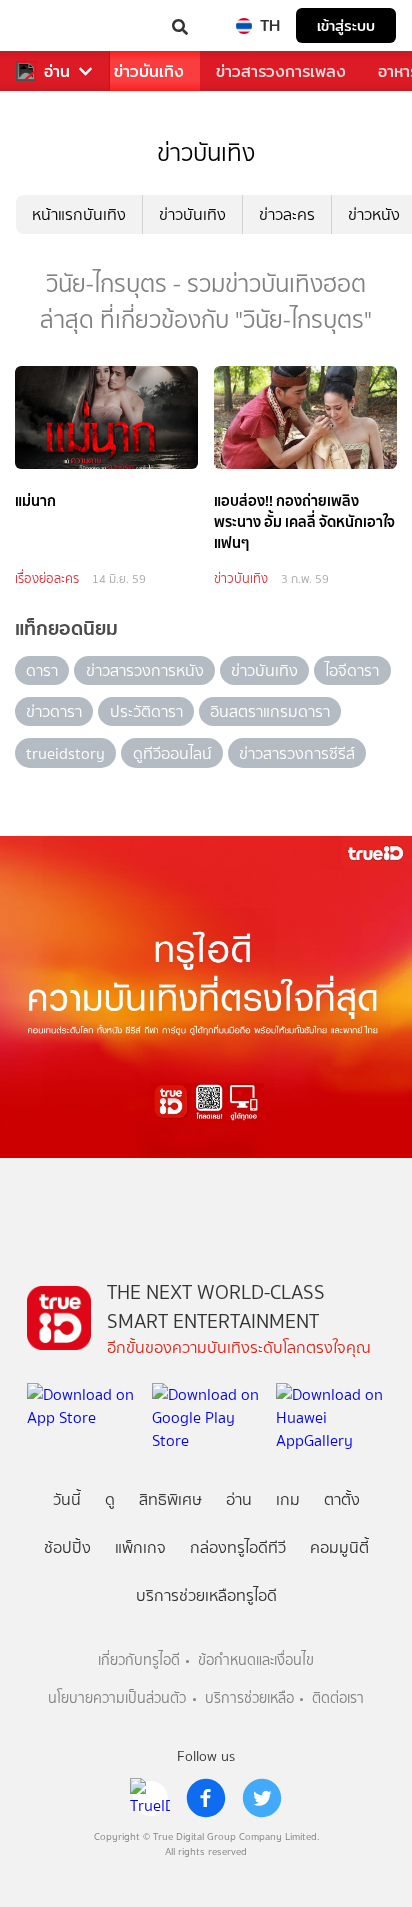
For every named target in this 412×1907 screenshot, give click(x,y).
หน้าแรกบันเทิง (79, 214)
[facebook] (206, 1798)
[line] (150, 1798)
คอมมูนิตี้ (339, 1547)
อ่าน (57, 71)
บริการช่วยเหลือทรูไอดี (206, 1595)
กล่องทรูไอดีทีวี (238, 1547)
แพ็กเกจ (140, 1547)
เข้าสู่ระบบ (346, 25)
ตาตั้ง (342, 1499)
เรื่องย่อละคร (47, 578)
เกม (288, 1499)
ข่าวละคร (287, 214)
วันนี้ (67, 1499)
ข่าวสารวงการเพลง (281, 71)
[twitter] (262, 1798)
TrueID (56, 25)
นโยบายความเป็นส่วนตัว (117, 1698)
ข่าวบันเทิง (149, 71)
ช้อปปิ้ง (67, 1547)
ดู (110, 1499)
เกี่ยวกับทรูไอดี (139, 1660)
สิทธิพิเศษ (170, 1499)
